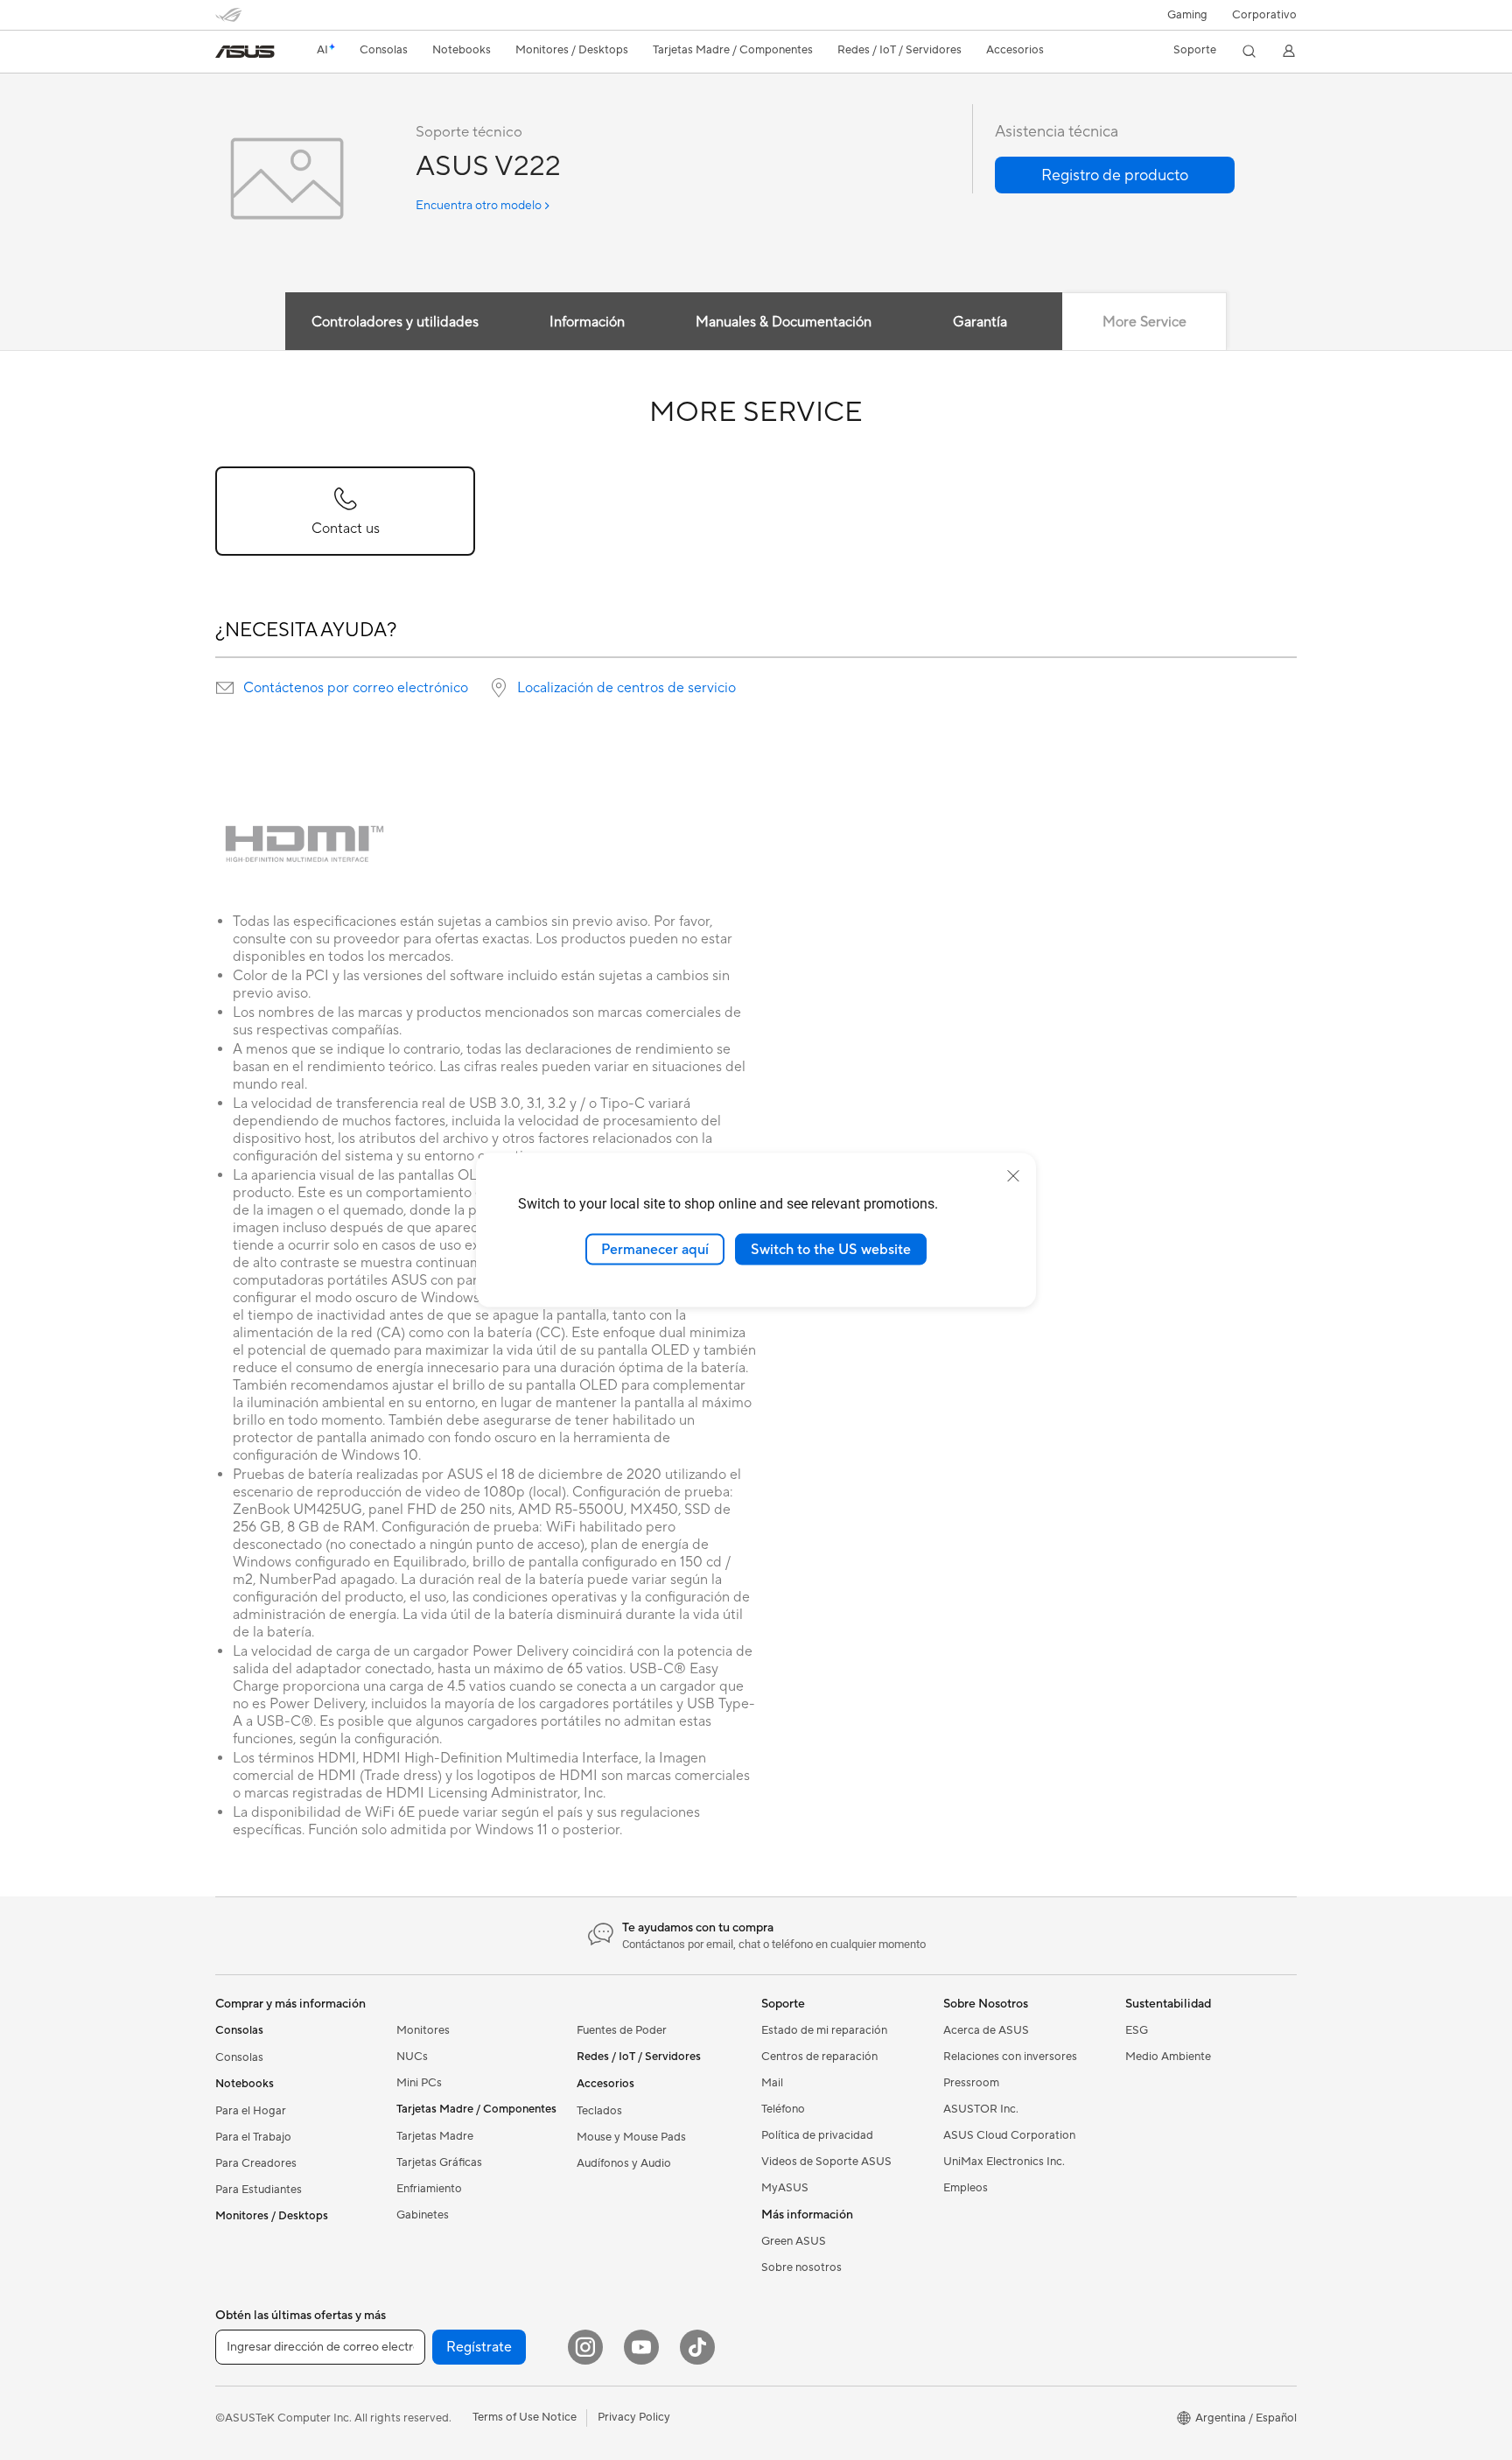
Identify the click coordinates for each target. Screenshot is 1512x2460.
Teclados (599, 2111)
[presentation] (225, 688)
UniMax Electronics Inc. (1004, 2162)
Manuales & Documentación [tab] (784, 322)
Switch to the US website (831, 1249)
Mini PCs (419, 2083)
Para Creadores (256, 2163)
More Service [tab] (1144, 322)
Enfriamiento (429, 2189)
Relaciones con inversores (1010, 2057)
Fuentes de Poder (622, 2030)
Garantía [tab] (980, 322)
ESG (1137, 2030)
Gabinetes (423, 2215)
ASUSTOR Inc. (981, 2109)
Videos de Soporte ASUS (826, 2162)
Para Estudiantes (259, 2190)
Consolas (239, 2057)
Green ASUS (794, 2241)
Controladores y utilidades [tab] (395, 322)
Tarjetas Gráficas (439, 2162)
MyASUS (785, 2188)
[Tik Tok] (697, 2347)
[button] (1187, 15)
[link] (245, 52)
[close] (1013, 1175)
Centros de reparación (819, 2057)
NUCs (412, 2057)
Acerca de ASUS (986, 2030)
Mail (772, 2083)
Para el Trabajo (253, 2137)
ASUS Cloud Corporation (1009, 2135)
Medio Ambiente (1168, 2057)
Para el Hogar (251, 2111)
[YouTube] (641, 2347)
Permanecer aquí (655, 1249)
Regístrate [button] (479, 2347)
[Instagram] (585, 2347)
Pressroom (971, 2083)
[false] (1115, 175)
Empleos (966, 2188)
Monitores (423, 2030)
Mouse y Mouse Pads (631, 2137)
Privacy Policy (634, 2417)
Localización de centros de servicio (626, 688)
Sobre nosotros (801, 2267)
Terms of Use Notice (525, 2417)
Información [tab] (587, 322)
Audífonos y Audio (624, 2163)
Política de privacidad (817, 2135)
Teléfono (783, 2109)
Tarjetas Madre (435, 2136)
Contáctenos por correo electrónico (356, 688)
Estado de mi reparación (824, 2030)
